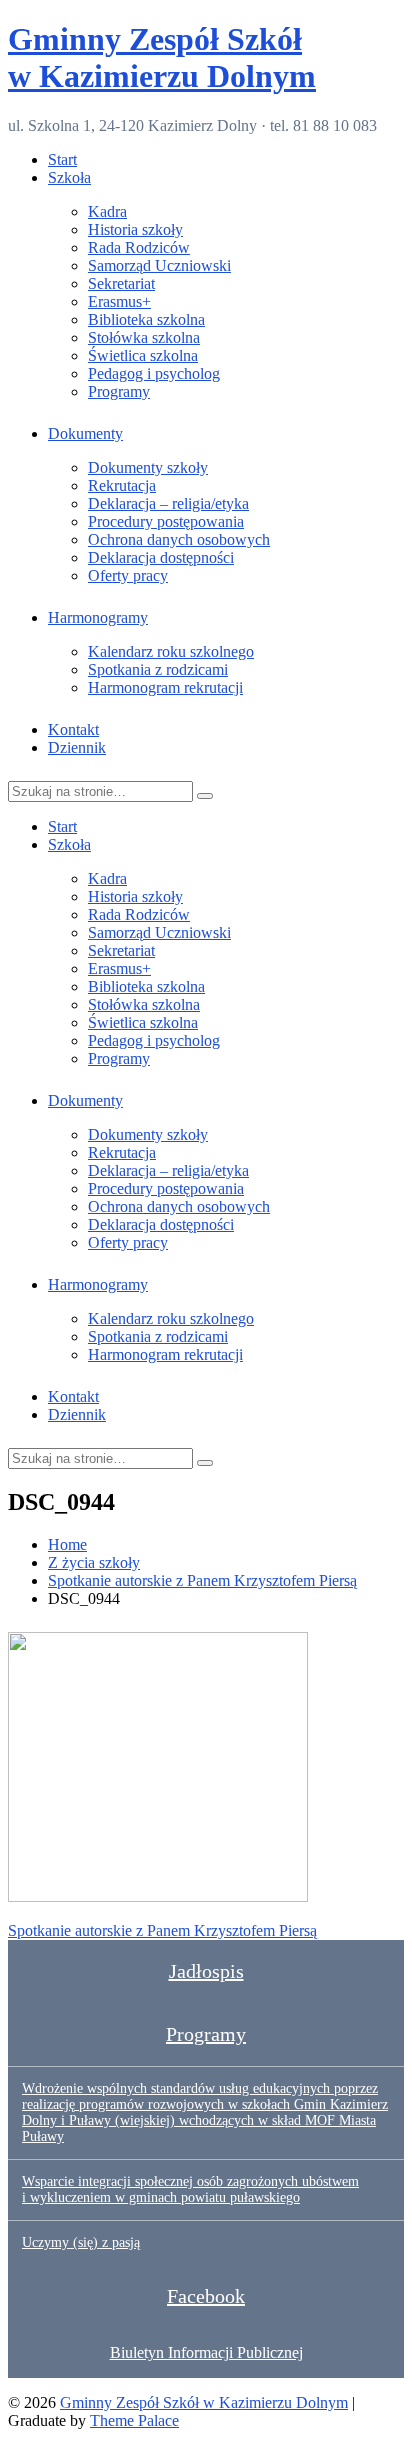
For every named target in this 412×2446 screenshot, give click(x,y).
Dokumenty (85, 433)
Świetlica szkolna (143, 355)
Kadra (107, 211)
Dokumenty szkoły (148, 467)
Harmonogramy (98, 617)
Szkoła (69, 177)
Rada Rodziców (139, 247)
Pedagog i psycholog (154, 373)
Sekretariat (121, 283)
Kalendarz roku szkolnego (171, 651)
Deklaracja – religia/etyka (168, 503)
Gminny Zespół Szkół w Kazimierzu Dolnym (162, 57)
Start (62, 159)
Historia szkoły (135, 229)
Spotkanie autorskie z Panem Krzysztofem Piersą (162, 1930)
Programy (119, 391)
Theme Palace (134, 2420)
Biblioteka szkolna (146, 319)
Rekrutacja (122, 485)
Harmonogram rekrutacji (165, 687)
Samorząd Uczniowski (159, 265)
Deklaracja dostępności (161, 557)
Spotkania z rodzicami (158, 669)
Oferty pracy (128, 575)
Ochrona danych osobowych (179, 539)
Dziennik (77, 747)
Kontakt (73, 729)
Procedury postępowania (166, 521)
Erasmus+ (119, 301)
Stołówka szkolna (144, 337)
